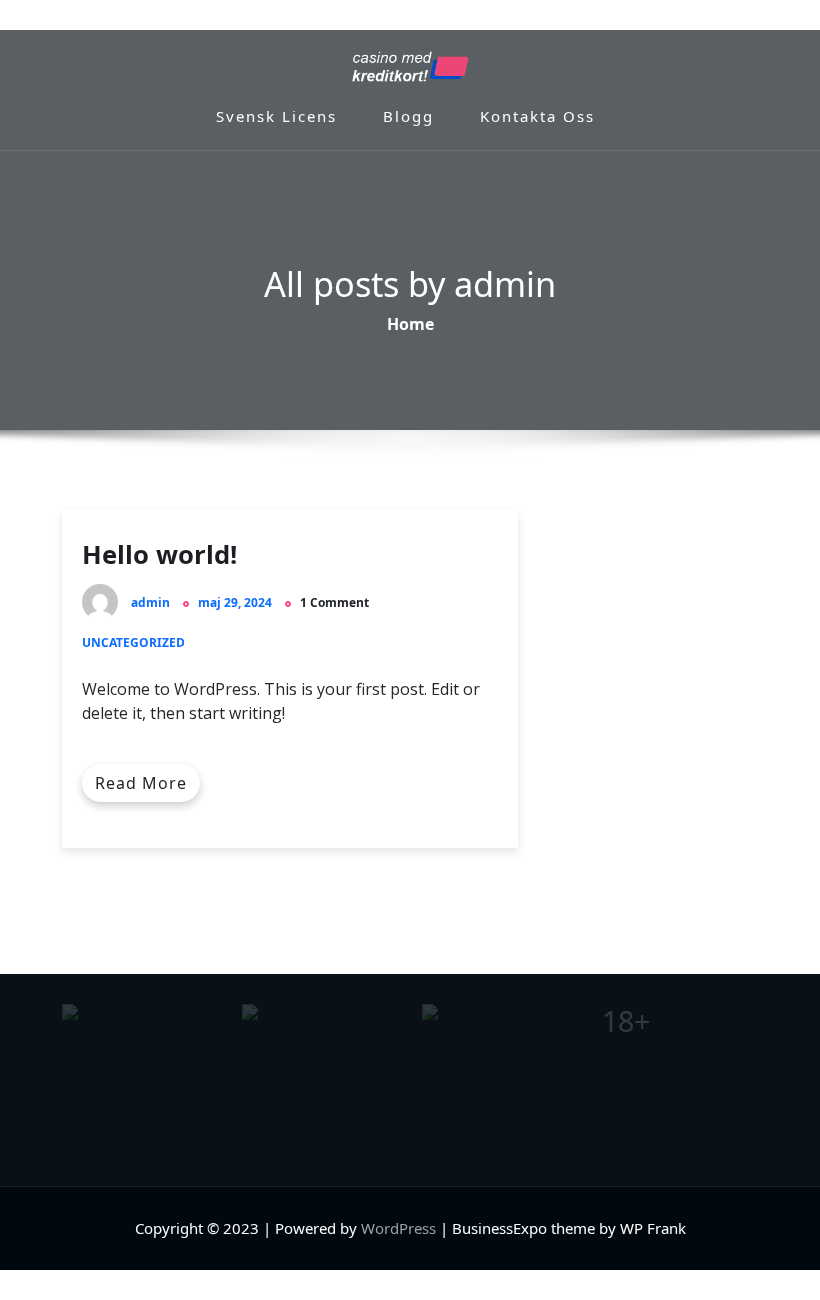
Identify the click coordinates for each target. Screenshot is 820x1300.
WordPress (398, 1228)
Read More (141, 783)
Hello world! (159, 554)
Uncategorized (133, 642)
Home (410, 325)
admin (150, 602)
